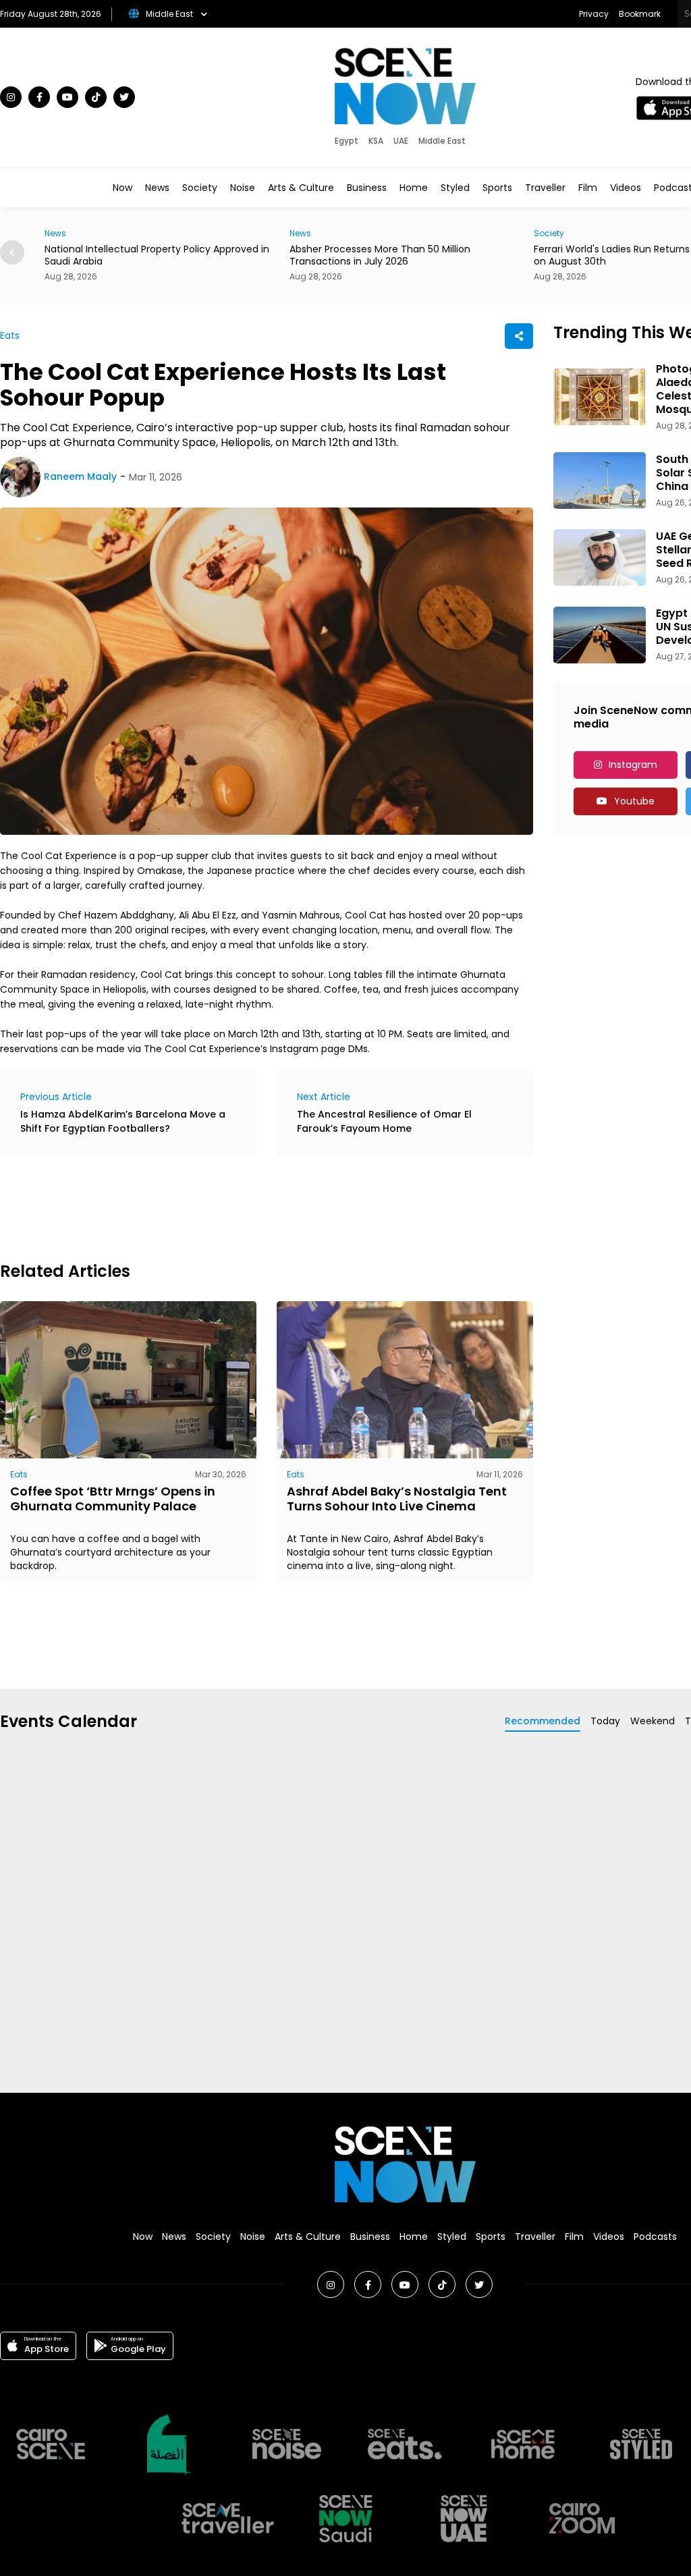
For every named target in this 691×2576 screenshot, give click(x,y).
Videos (626, 188)
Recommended (543, 1721)
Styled (455, 188)
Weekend (653, 1721)
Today (605, 1721)
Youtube (634, 801)
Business (367, 188)
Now (122, 188)
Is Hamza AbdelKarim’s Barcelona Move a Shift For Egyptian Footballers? (123, 1121)
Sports (497, 188)
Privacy (594, 14)
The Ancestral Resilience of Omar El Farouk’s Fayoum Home (384, 1121)
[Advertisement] (246, 1207)
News (157, 188)
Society (200, 188)
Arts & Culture (301, 188)
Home (414, 188)
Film (588, 188)
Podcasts (655, 2237)
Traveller (545, 188)
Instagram (633, 765)
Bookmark (640, 14)
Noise (243, 188)
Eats (10, 335)
